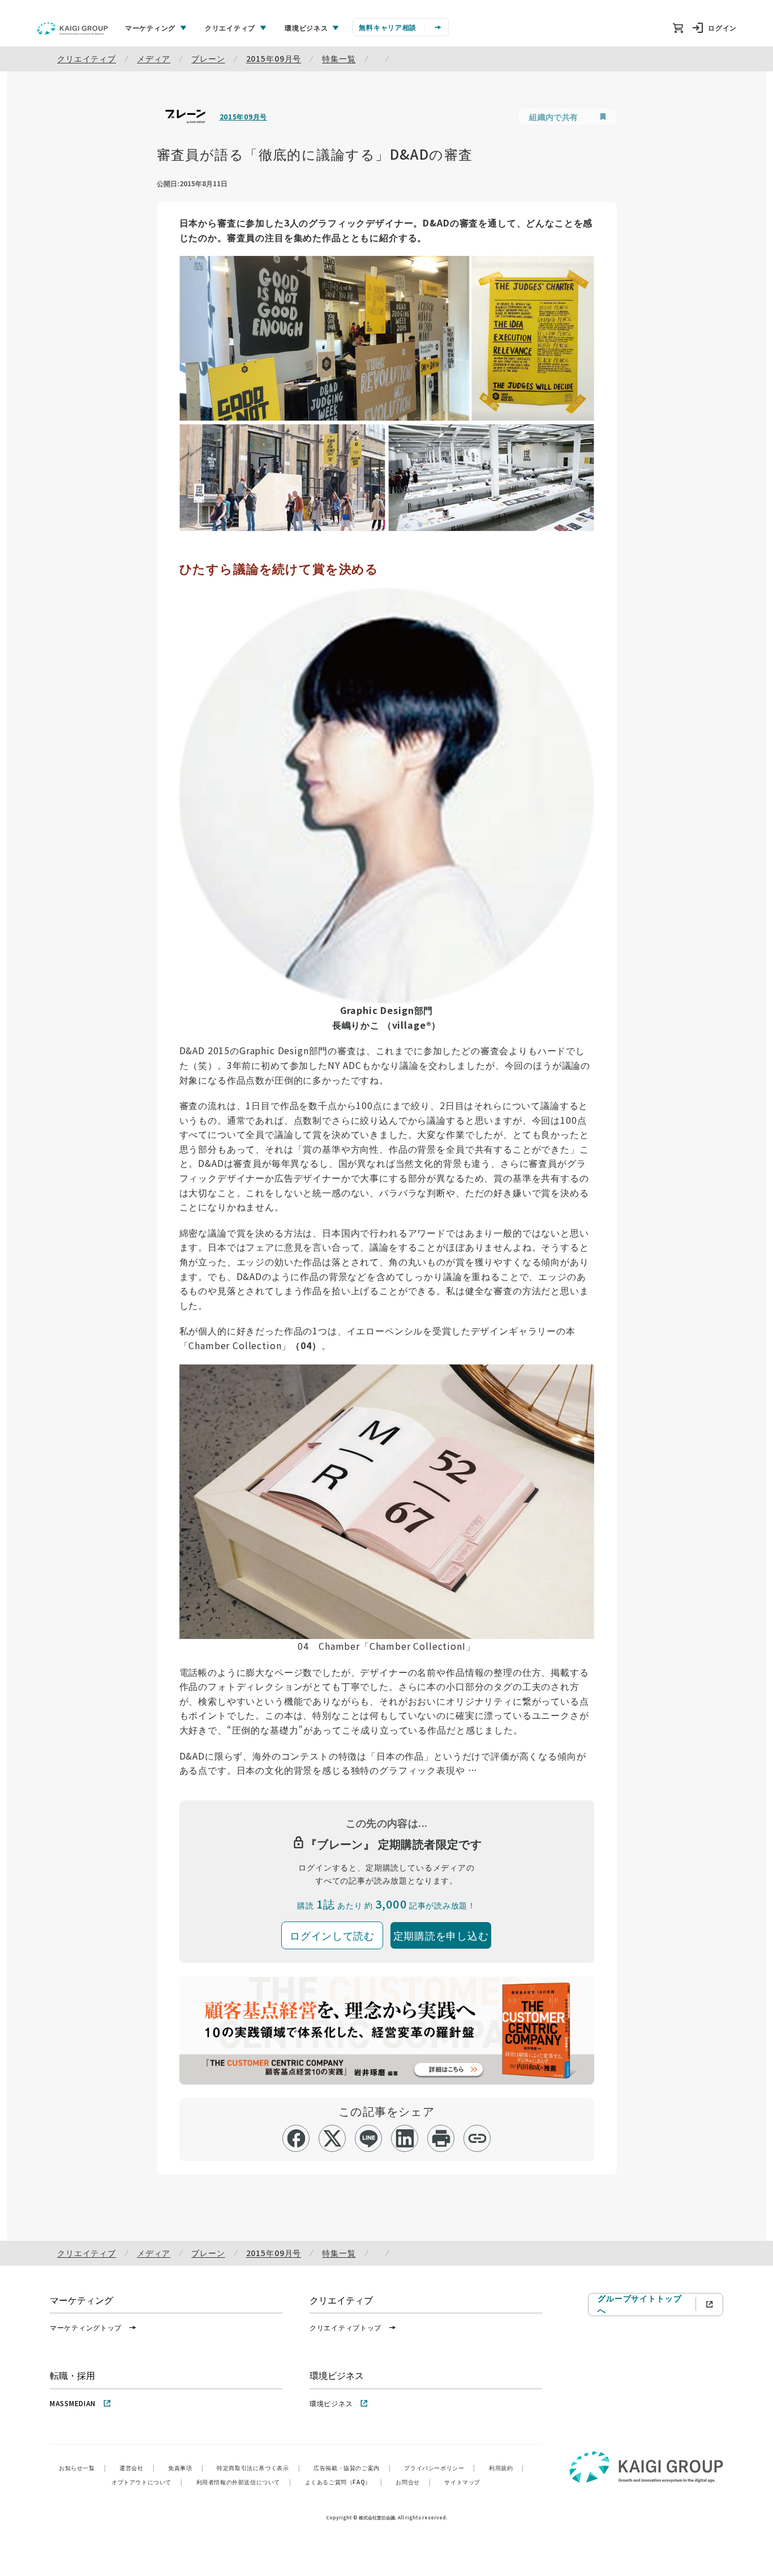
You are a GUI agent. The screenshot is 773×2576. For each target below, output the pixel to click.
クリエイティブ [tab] (230, 27)
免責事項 (186, 2468)
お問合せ (413, 2482)
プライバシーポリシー (440, 2468)
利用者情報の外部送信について (244, 2482)
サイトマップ (462, 2482)
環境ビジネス (331, 2403)
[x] (332, 2138)
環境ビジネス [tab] (306, 27)
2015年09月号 (274, 58)
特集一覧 (339, 58)
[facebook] (296, 2138)
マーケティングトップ (86, 2327)
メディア (154, 58)
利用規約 (506, 2468)
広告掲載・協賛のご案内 (352, 2468)
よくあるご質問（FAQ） (344, 2482)
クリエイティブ (87, 58)
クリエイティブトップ (345, 2327)
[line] (369, 2138)
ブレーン (208, 58)
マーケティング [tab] (150, 27)
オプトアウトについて (147, 2482)
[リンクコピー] (477, 2138)
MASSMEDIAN (73, 2403)
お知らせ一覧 (82, 2468)
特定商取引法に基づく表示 (258, 2468)
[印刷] (441, 2138)
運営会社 (137, 2468)
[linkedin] (405, 2138)
